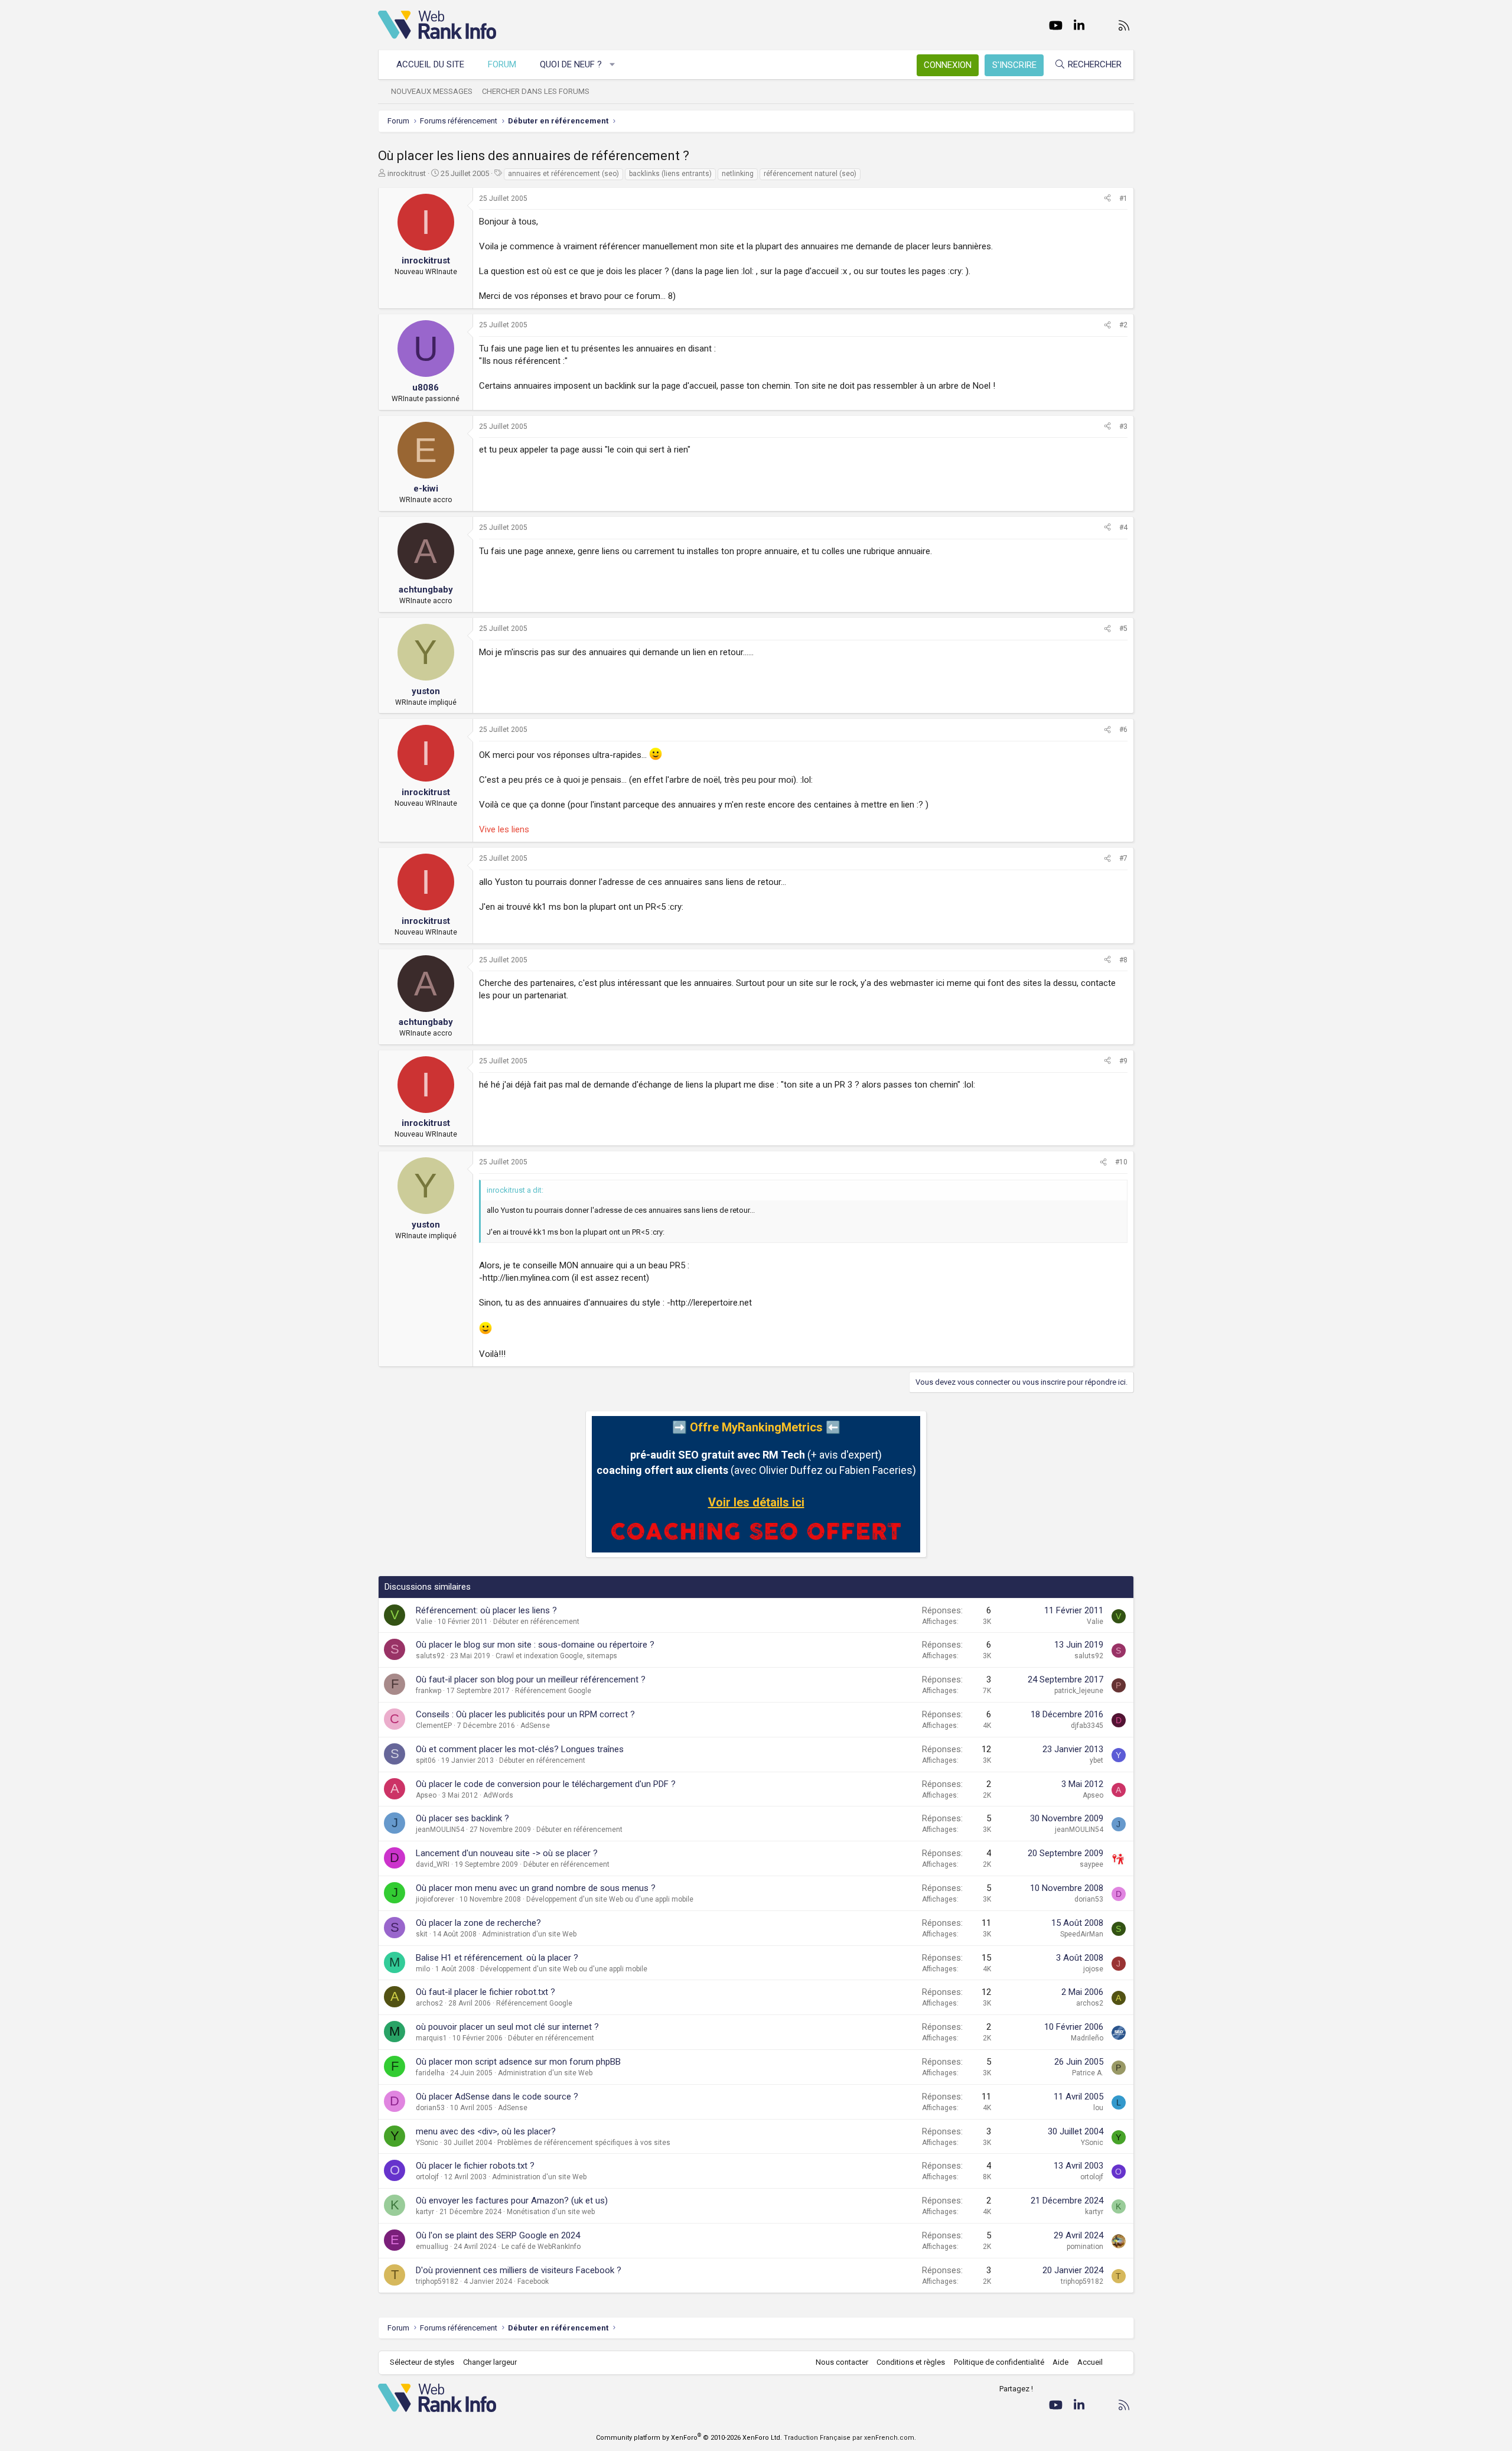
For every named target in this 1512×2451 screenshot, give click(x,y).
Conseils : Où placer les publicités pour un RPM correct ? (525, 1714)
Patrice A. (1088, 2073)
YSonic (427, 2143)
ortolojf (427, 2177)
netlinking (738, 174)
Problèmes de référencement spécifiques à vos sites (584, 2143)
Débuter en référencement (536, 1622)
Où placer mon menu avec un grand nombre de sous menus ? (536, 1888)
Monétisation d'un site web (551, 2212)
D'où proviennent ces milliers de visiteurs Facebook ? (519, 2270)
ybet (1096, 1760)
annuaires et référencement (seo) (563, 174)
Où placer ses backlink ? (462, 1818)
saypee (1091, 1864)
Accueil (1090, 2362)
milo (423, 1969)
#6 (1123, 730)
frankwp (428, 1691)
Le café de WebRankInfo (541, 2247)
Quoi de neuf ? (571, 64)
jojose (1093, 1969)
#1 (1123, 198)
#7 (1123, 858)
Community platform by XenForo (689, 2438)
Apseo (426, 1795)
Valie (424, 1622)
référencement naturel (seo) (810, 174)
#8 (1123, 960)
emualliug (432, 2247)
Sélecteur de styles (422, 2362)
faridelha (430, 2073)
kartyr (425, 2212)
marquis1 (431, 2038)
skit (422, 1934)
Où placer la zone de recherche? (478, 1923)
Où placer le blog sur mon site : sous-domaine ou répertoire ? (535, 1645)
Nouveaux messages (432, 91)
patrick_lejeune (1079, 1691)
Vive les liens (504, 829)
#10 (1121, 1162)
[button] (613, 65)
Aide (1060, 2362)
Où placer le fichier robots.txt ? (475, 2166)
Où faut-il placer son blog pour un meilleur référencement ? (531, 1679)
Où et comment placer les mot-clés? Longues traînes (520, 1749)
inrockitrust (407, 173)
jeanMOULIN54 (440, 1830)
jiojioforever (435, 1899)
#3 (1123, 427)
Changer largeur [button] (490, 2362)
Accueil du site (430, 64)
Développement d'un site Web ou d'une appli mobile (610, 1899)
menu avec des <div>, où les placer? (486, 2131)
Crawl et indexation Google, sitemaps (556, 1656)
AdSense (535, 1726)
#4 (1123, 528)
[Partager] (1107, 199)
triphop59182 (437, 2281)
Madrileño (1087, 2038)
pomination (1085, 2247)
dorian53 (1089, 1899)
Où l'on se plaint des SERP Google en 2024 (498, 2235)
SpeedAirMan (1082, 1934)
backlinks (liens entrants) (670, 174)
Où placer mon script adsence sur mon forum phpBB (518, 2062)
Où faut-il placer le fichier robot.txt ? (485, 1992)
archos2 (429, 2003)
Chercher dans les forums (536, 91)
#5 (1123, 629)
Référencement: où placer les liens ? (486, 1610)
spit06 (426, 1760)
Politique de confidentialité (999, 2362)
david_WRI (433, 1864)
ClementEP (434, 1726)
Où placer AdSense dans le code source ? (497, 2097)
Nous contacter (842, 2362)
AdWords (498, 1795)
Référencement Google (553, 1691)
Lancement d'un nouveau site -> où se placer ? (507, 1853)
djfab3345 (1087, 1726)
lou (1098, 2108)
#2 (1123, 325)
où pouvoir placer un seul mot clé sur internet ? (507, 2027)
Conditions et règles (911, 2362)
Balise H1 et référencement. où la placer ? (497, 1958)
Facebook (533, 2281)
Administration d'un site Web (529, 1934)
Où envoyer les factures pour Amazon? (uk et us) (512, 2201)
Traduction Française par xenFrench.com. (850, 2438)
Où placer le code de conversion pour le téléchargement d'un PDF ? (546, 1784)
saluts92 (430, 1656)
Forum (502, 64)
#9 (1123, 1061)
